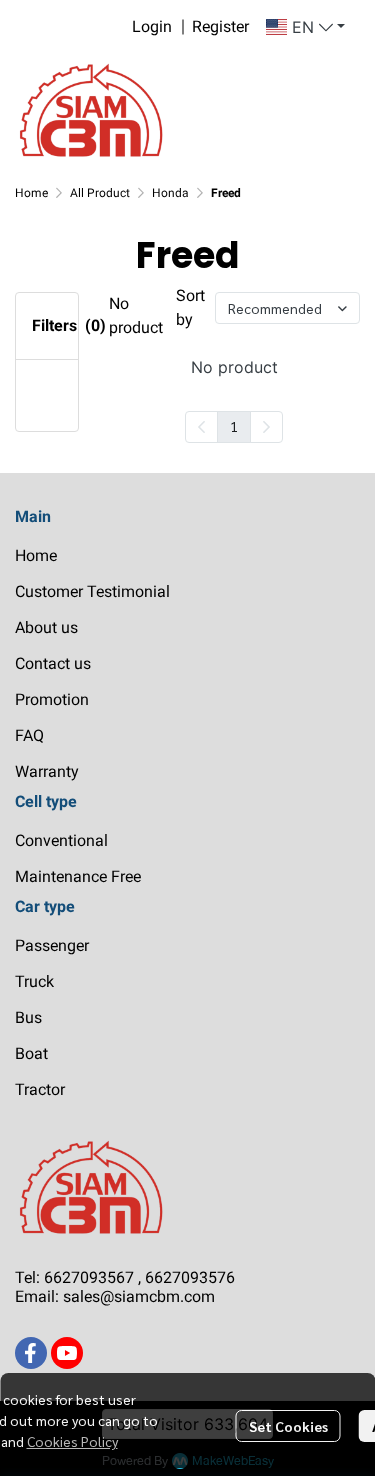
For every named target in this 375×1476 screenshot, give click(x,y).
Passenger (52, 945)
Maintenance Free (78, 876)
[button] (305, 27)
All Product (100, 193)
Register (220, 26)
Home (31, 193)
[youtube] (67, 1353)
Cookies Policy (72, 1441)
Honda (170, 193)
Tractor (40, 1089)
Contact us (53, 663)
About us (46, 627)
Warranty (47, 771)
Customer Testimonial (92, 591)
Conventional (61, 840)
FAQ (29, 735)
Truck (34, 981)
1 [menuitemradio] (234, 426)
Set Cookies (288, 1426)
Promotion (52, 699)
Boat (31, 1053)
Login (152, 26)
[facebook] (31, 1353)
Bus (28, 1017)
